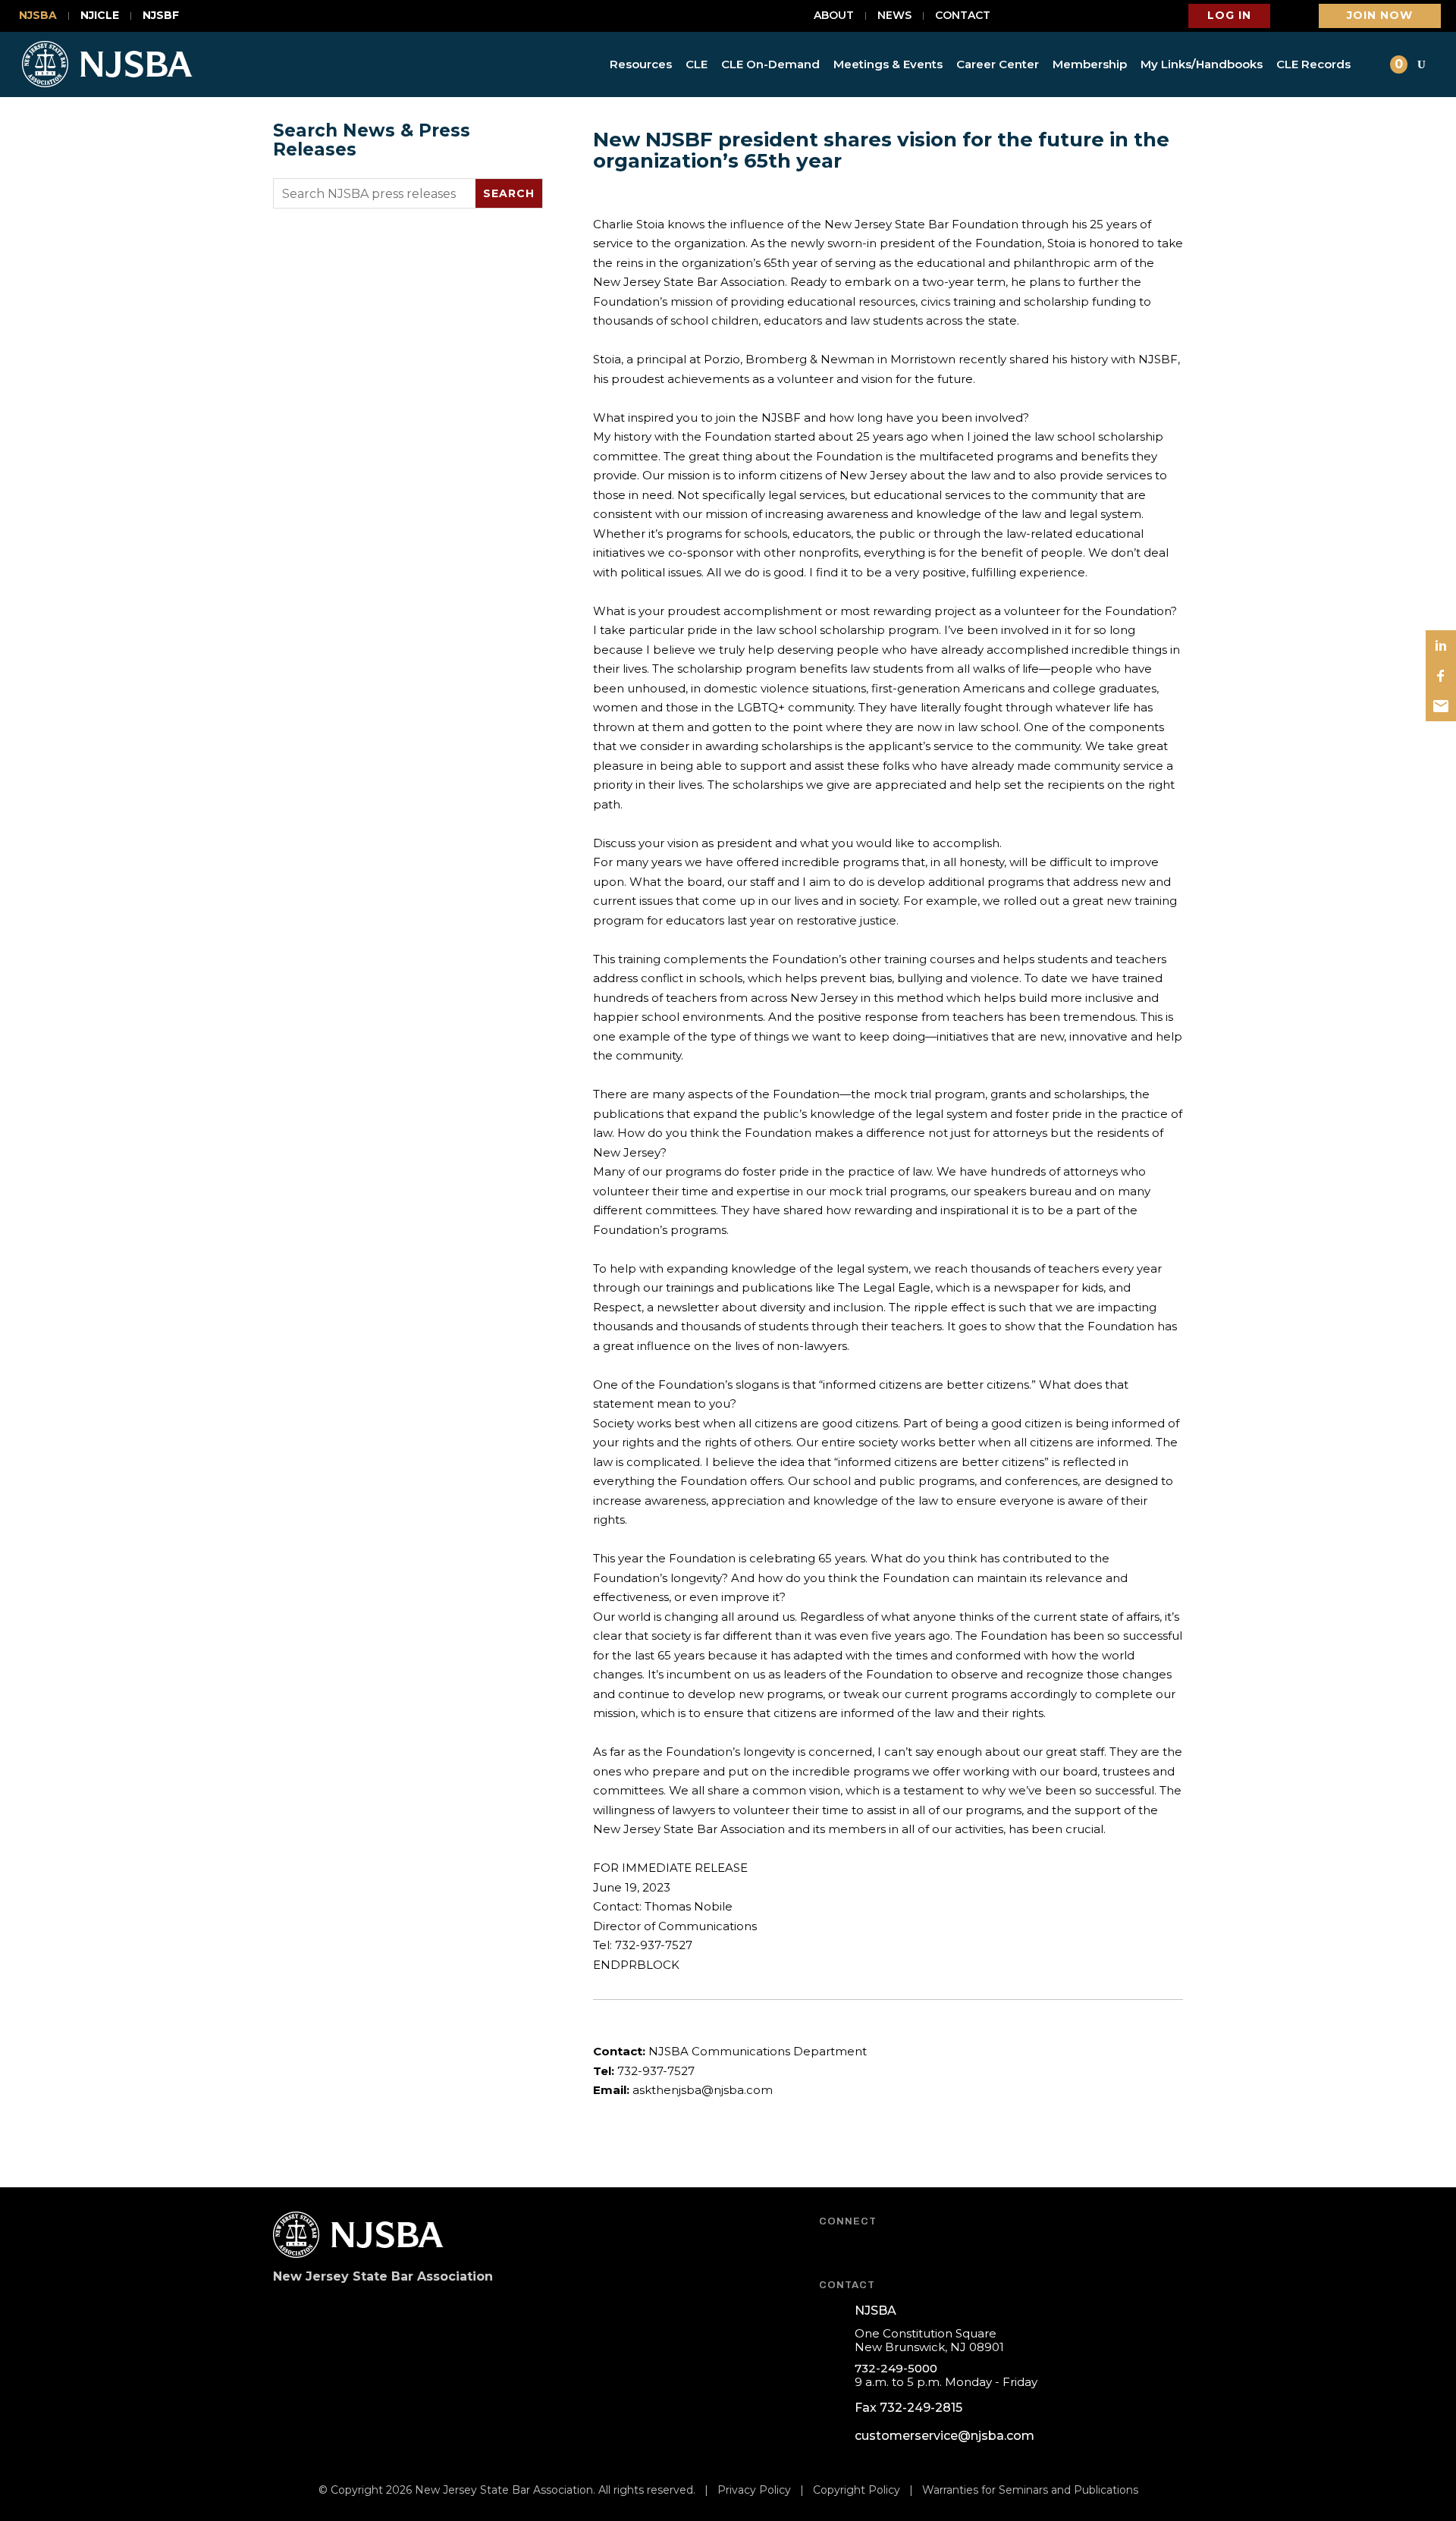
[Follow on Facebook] (831, 2248)
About (834, 16)
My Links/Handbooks (1202, 64)
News (894, 16)
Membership (1090, 64)
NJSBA (38, 16)
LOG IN (1229, 15)
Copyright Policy (857, 2490)
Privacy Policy (754, 2490)
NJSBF (161, 16)
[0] (1376, 64)
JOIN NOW (1380, 15)
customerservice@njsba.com (945, 2436)
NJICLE (100, 16)
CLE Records (1313, 64)
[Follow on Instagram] (945, 2248)
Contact (963, 16)
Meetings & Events (888, 64)
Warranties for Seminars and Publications (1030, 2490)
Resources (641, 64)
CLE (697, 64)
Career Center (998, 64)
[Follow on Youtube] (869, 2248)
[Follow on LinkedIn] (907, 2248)
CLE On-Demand (770, 64)
